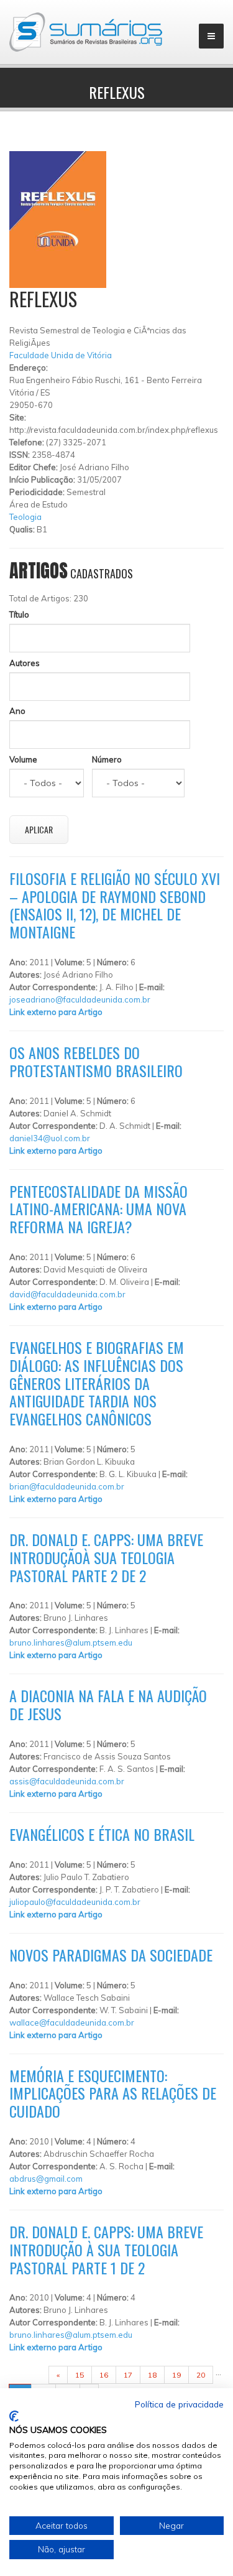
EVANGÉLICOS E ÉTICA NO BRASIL (102, 1834)
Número (107, 759)
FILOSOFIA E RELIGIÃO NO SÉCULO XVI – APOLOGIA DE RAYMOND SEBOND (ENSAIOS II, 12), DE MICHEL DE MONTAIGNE (115, 905)
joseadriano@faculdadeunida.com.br (80, 999)
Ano (17, 711)
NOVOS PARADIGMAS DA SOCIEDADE (111, 1955)
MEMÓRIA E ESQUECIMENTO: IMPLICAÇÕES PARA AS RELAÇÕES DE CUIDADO (113, 2093)
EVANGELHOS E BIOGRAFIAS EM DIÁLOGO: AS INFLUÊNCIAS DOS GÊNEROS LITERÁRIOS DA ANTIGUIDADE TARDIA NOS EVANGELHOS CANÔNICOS (97, 1383)
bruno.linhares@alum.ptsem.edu (71, 1642)
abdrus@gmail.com (46, 2179)
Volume (23, 759)
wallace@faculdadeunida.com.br (72, 2022)
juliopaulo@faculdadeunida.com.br (75, 1902)
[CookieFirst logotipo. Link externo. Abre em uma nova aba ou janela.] (14, 2416)
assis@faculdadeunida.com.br (67, 1781)
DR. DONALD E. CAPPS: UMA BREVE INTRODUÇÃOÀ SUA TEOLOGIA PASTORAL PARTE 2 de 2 (106, 1557)
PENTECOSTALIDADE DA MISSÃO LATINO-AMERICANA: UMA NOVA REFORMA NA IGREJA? (98, 1209)
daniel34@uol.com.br (50, 1138)
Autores (25, 663)
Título (19, 614)
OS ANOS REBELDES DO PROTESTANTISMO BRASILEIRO (96, 1061)
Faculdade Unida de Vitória (61, 355)
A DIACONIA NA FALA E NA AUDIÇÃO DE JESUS (108, 1704)
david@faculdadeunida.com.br (67, 1294)
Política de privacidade (179, 2404)
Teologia (25, 517)
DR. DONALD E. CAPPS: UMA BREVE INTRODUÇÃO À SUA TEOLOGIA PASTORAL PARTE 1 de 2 (106, 2249)
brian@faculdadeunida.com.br (67, 1486)
